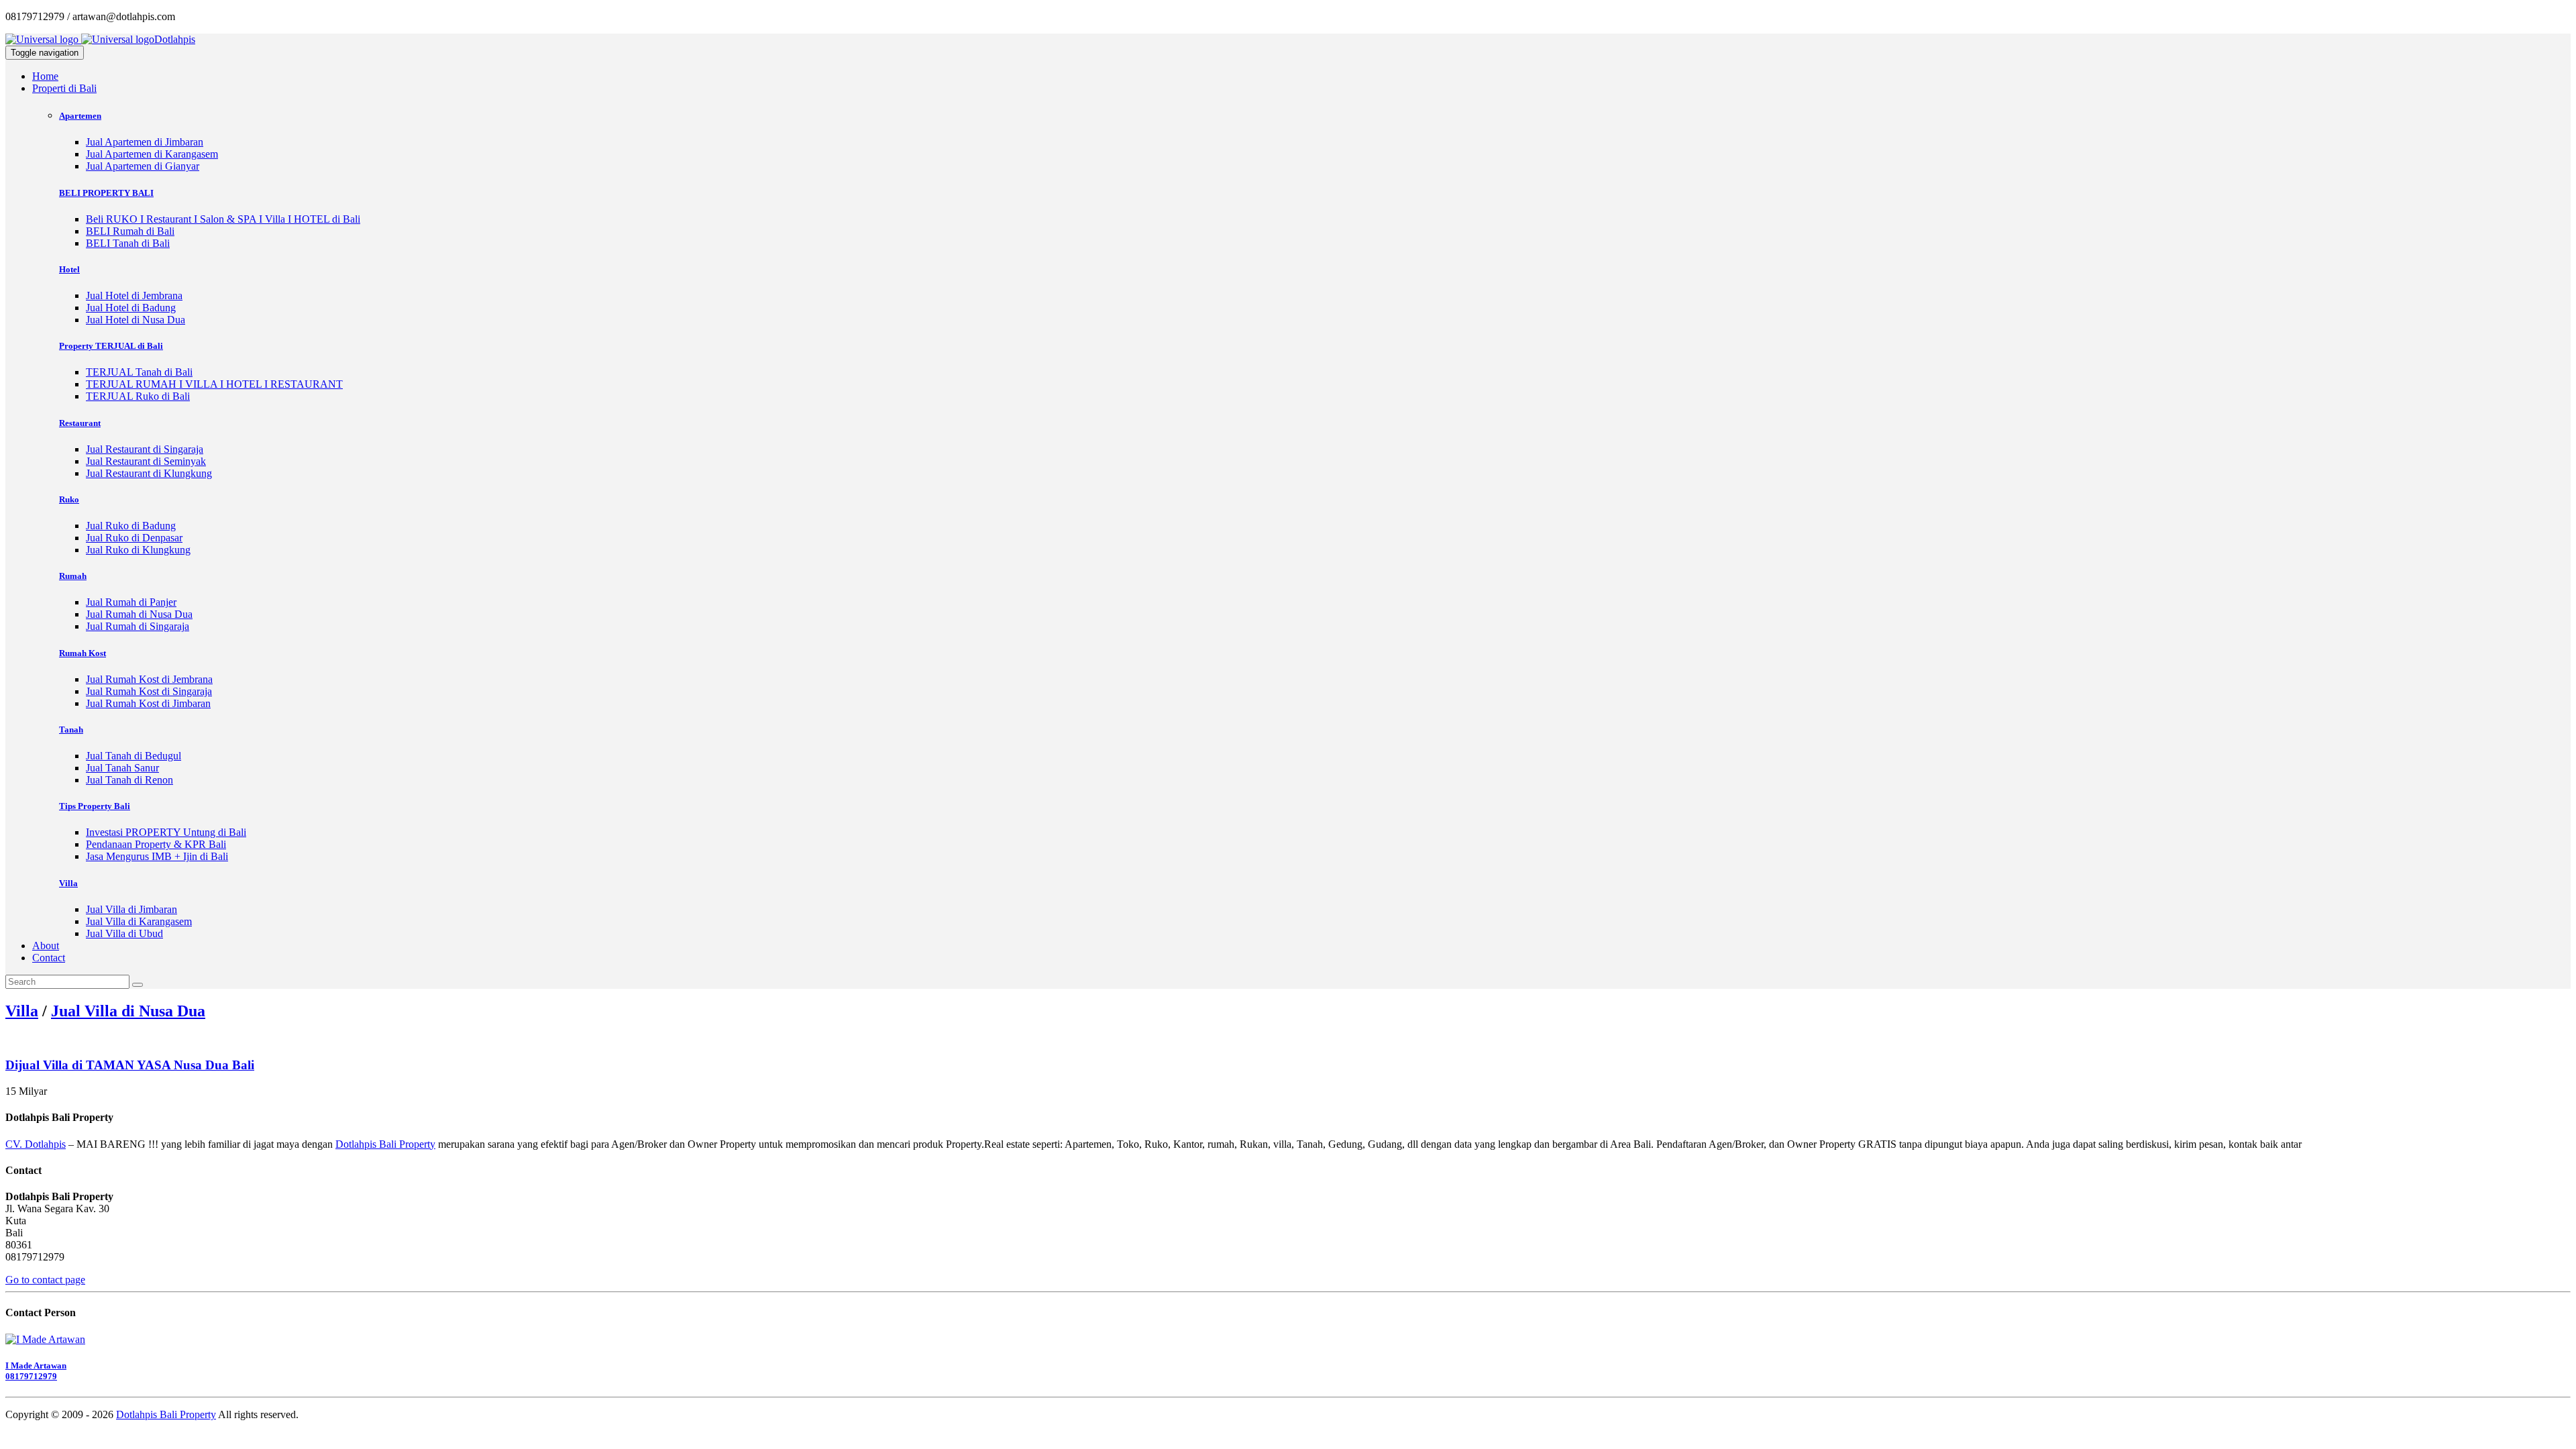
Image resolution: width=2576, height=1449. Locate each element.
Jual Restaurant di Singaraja (145, 449)
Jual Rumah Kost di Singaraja (149, 691)
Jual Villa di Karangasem (139, 921)
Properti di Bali (64, 88)
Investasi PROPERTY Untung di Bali (166, 832)
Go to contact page (45, 1280)
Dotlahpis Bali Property (385, 1144)
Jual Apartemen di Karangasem (152, 154)
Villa (22, 1011)
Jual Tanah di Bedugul (133, 756)
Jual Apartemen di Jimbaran (145, 142)
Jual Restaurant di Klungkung (149, 473)
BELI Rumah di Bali (130, 231)
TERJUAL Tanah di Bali (139, 372)
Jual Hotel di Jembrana (134, 296)
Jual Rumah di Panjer (131, 602)
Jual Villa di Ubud (124, 933)
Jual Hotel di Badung (131, 308)
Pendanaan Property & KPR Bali (156, 844)
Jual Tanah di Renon (129, 780)
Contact (49, 958)
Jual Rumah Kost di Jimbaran (148, 703)
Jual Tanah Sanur (122, 768)
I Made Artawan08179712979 (36, 1371)
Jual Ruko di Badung (131, 526)
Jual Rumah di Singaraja (138, 626)
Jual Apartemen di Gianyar (143, 166)
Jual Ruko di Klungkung (138, 550)
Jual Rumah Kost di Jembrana (149, 679)
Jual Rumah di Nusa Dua (139, 614)
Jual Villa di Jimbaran (131, 909)
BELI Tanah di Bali (128, 243)
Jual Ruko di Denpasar (134, 538)
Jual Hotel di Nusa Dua (136, 320)
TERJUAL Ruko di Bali (138, 396)
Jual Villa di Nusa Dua (128, 1011)
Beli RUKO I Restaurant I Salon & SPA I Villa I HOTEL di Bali (223, 219)
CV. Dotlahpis (36, 1144)
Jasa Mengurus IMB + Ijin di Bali (157, 856)
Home (45, 76)
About (46, 946)
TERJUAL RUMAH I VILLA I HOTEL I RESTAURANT (214, 384)
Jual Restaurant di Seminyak (146, 461)
